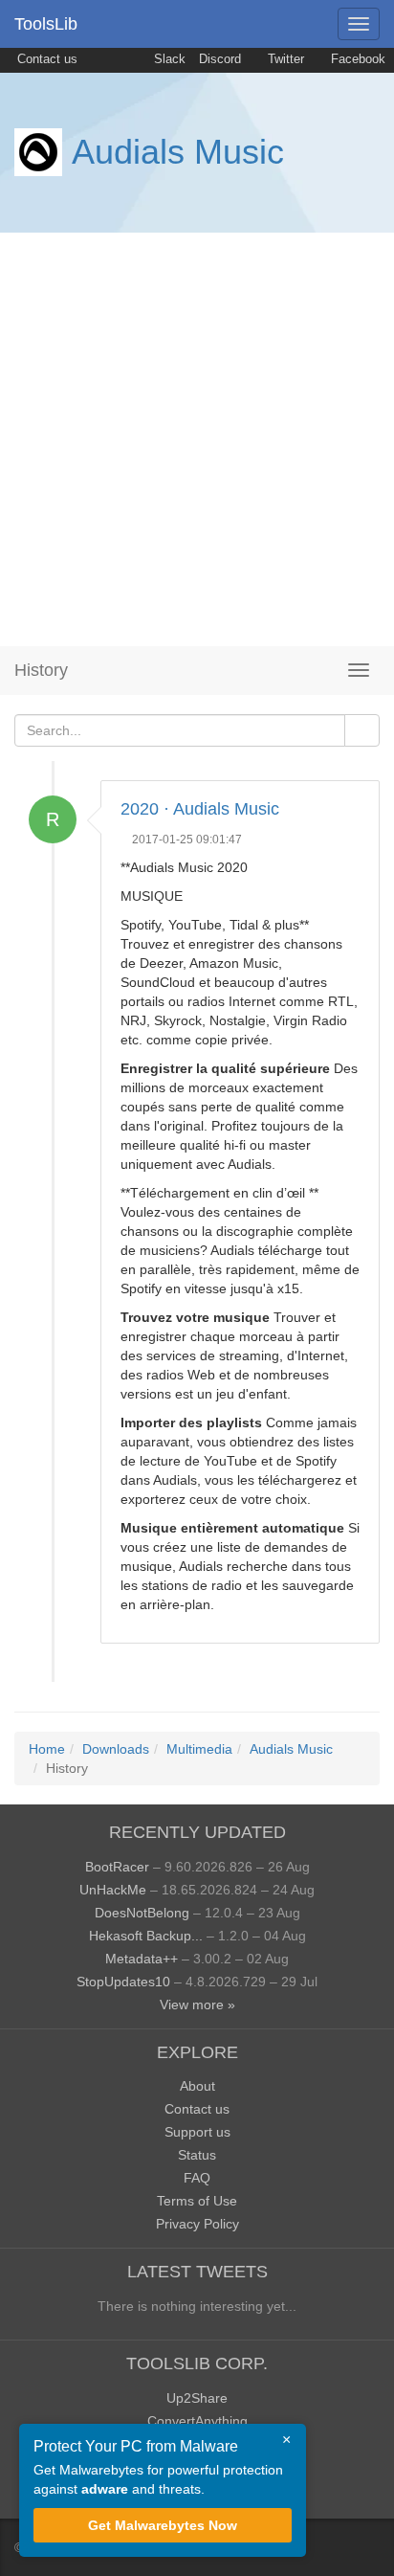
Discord (220, 59)
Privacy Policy (197, 2224)
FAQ (197, 2178)
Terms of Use (197, 2201)
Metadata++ (142, 1959)
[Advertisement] (197, 439)
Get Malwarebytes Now (163, 2525)
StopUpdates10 (123, 1982)
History (41, 670)
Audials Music (178, 152)
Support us (197, 2132)
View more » (197, 2005)
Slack (168, 59)
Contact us (45, 59)
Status (197, 2155)
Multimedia (199, 1749)
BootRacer (117, 1867)
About (197, 2086)
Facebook (356, 59)
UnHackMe (113, 1890)
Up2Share (197, 2398)
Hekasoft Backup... (146, 1936)
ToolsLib (46, 24)
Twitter (284, 59)
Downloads (116, 1749)
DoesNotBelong (142, 1913)
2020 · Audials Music (200, 809)
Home (47, 1749)
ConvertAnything (197, 2421)
